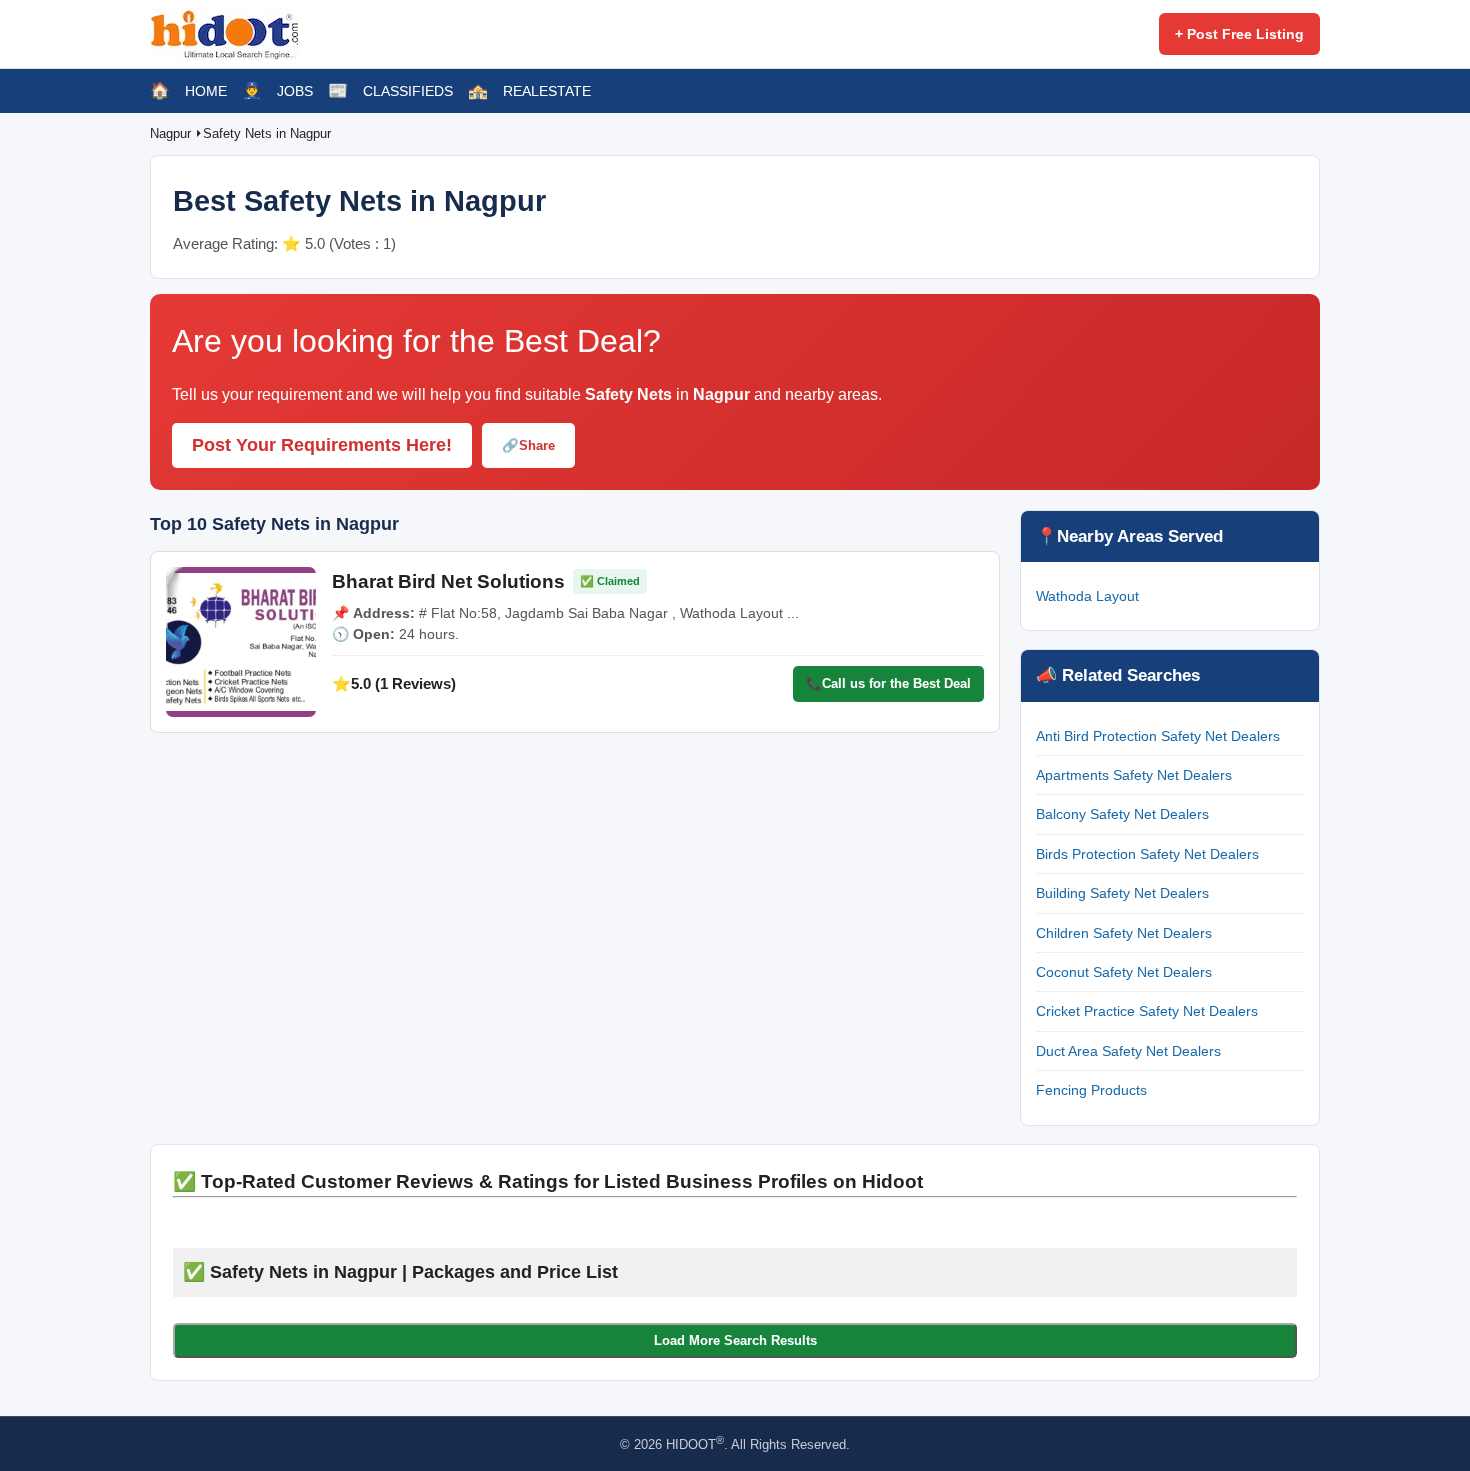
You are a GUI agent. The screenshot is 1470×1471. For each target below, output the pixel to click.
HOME (206, 91)
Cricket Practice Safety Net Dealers (1147, 1011)
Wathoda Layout (1087, 596)
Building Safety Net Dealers (1122, 893)
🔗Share (528, 445)
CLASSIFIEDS (408, 91)
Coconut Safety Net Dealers (1124, 972)
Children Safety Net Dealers (1124, 933)
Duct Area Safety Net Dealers (1128, 1051)
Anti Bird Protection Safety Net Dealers (1158, 736)
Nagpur (172, 133)
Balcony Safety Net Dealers (1122, 814)
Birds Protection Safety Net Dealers (1147, 854)
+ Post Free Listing (1239, 34)
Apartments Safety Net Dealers (1134, 775)
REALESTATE (547, 91)
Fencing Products (1091, 1090)
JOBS (295, 91)
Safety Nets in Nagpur (267, 133)
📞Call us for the (888, 683)
